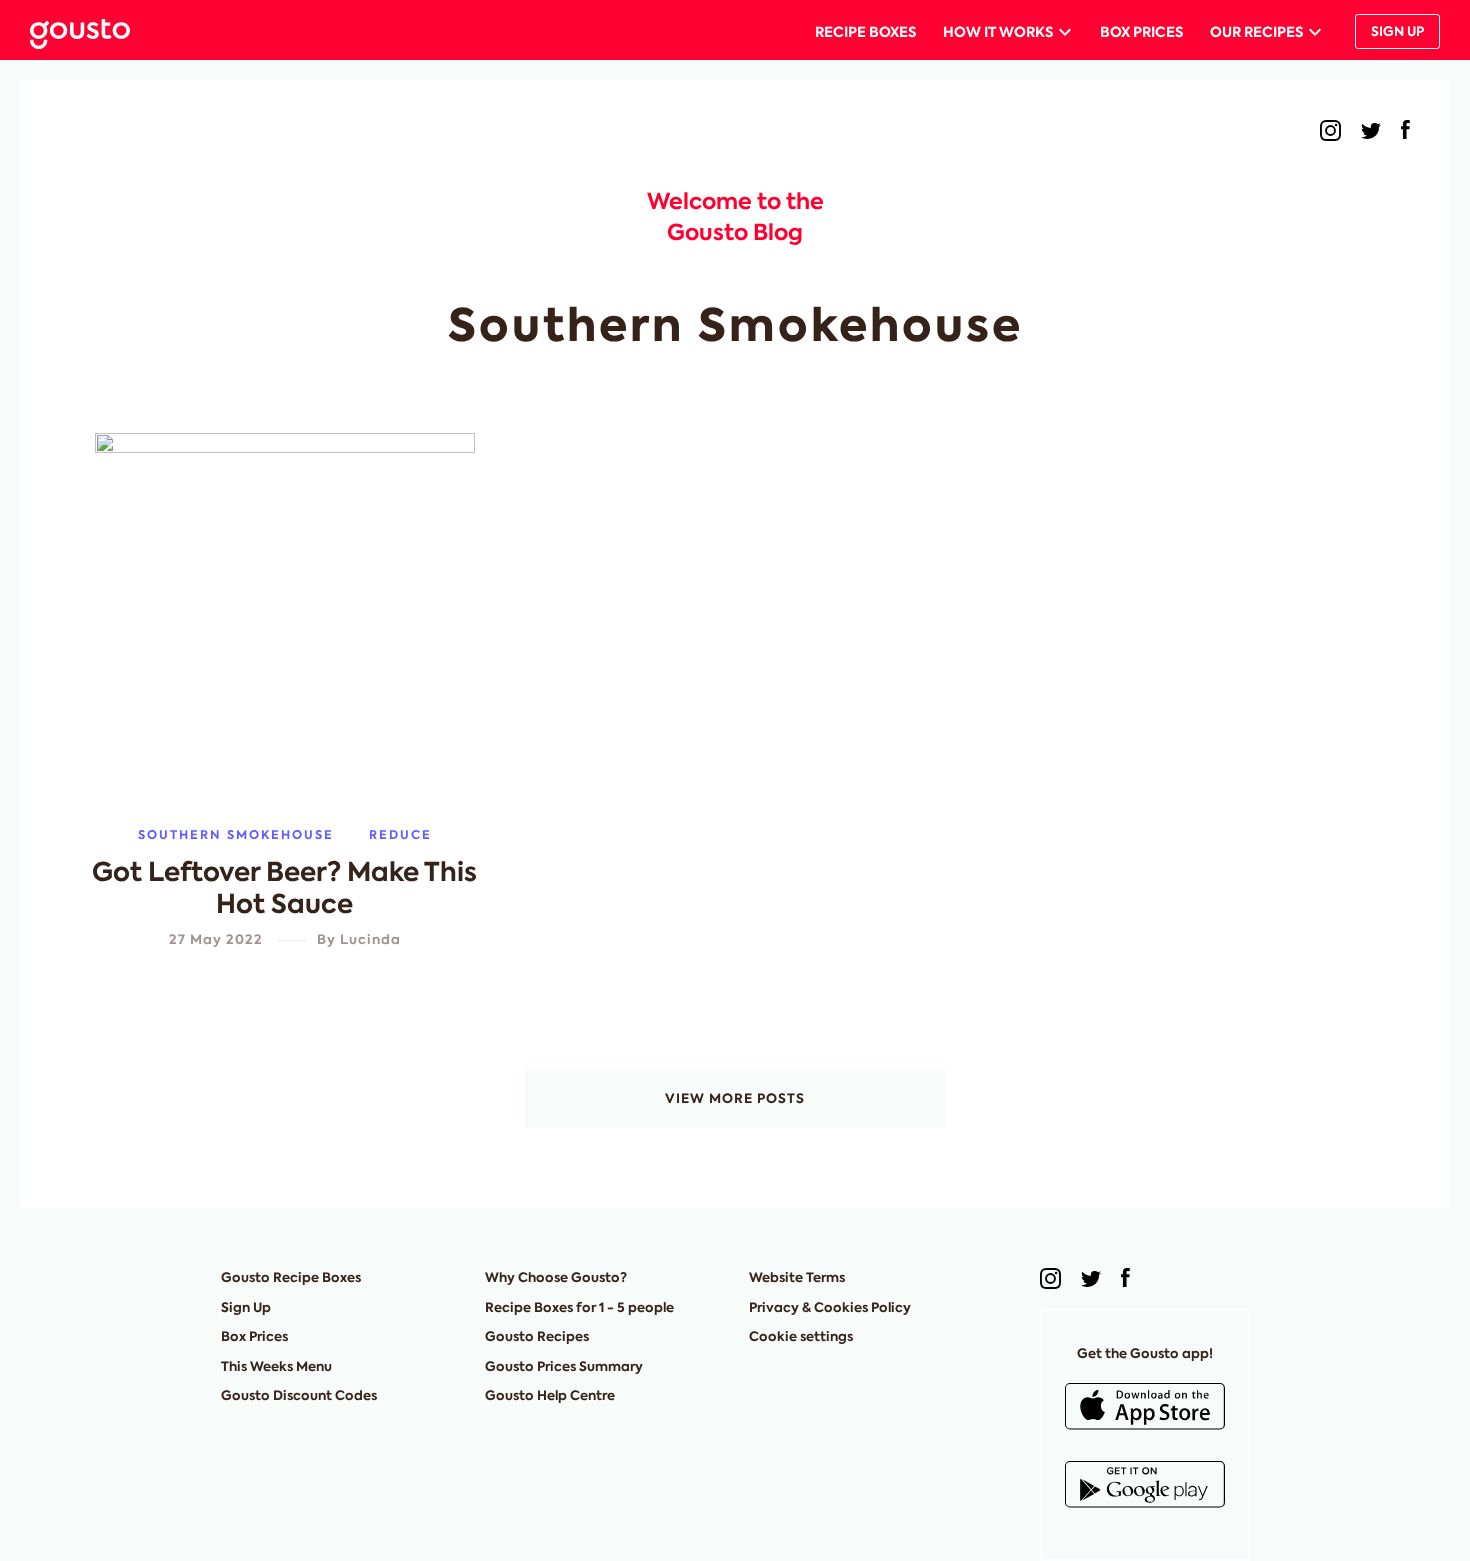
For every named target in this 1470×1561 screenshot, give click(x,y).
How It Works (998, 32)
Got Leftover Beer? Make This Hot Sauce (284, 888)
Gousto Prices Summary (564, 1366)
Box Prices (1141, 32)
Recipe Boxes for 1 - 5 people (579, 1307)
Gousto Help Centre (550, 1395)
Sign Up (1397, 31)
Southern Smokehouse (236, 834)
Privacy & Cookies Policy (830, 1307)
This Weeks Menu (276, 1366)
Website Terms (797, 1277)
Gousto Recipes (537, 1336)
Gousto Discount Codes (299, 1395)
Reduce (400, 834)
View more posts (735, 1098)
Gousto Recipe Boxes (291, 1277)
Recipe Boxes (865, 32)
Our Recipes (1256, 32)
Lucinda (370, 939)
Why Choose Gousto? (556, 1277)
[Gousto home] (95, 31)
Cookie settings (801, 1336)
